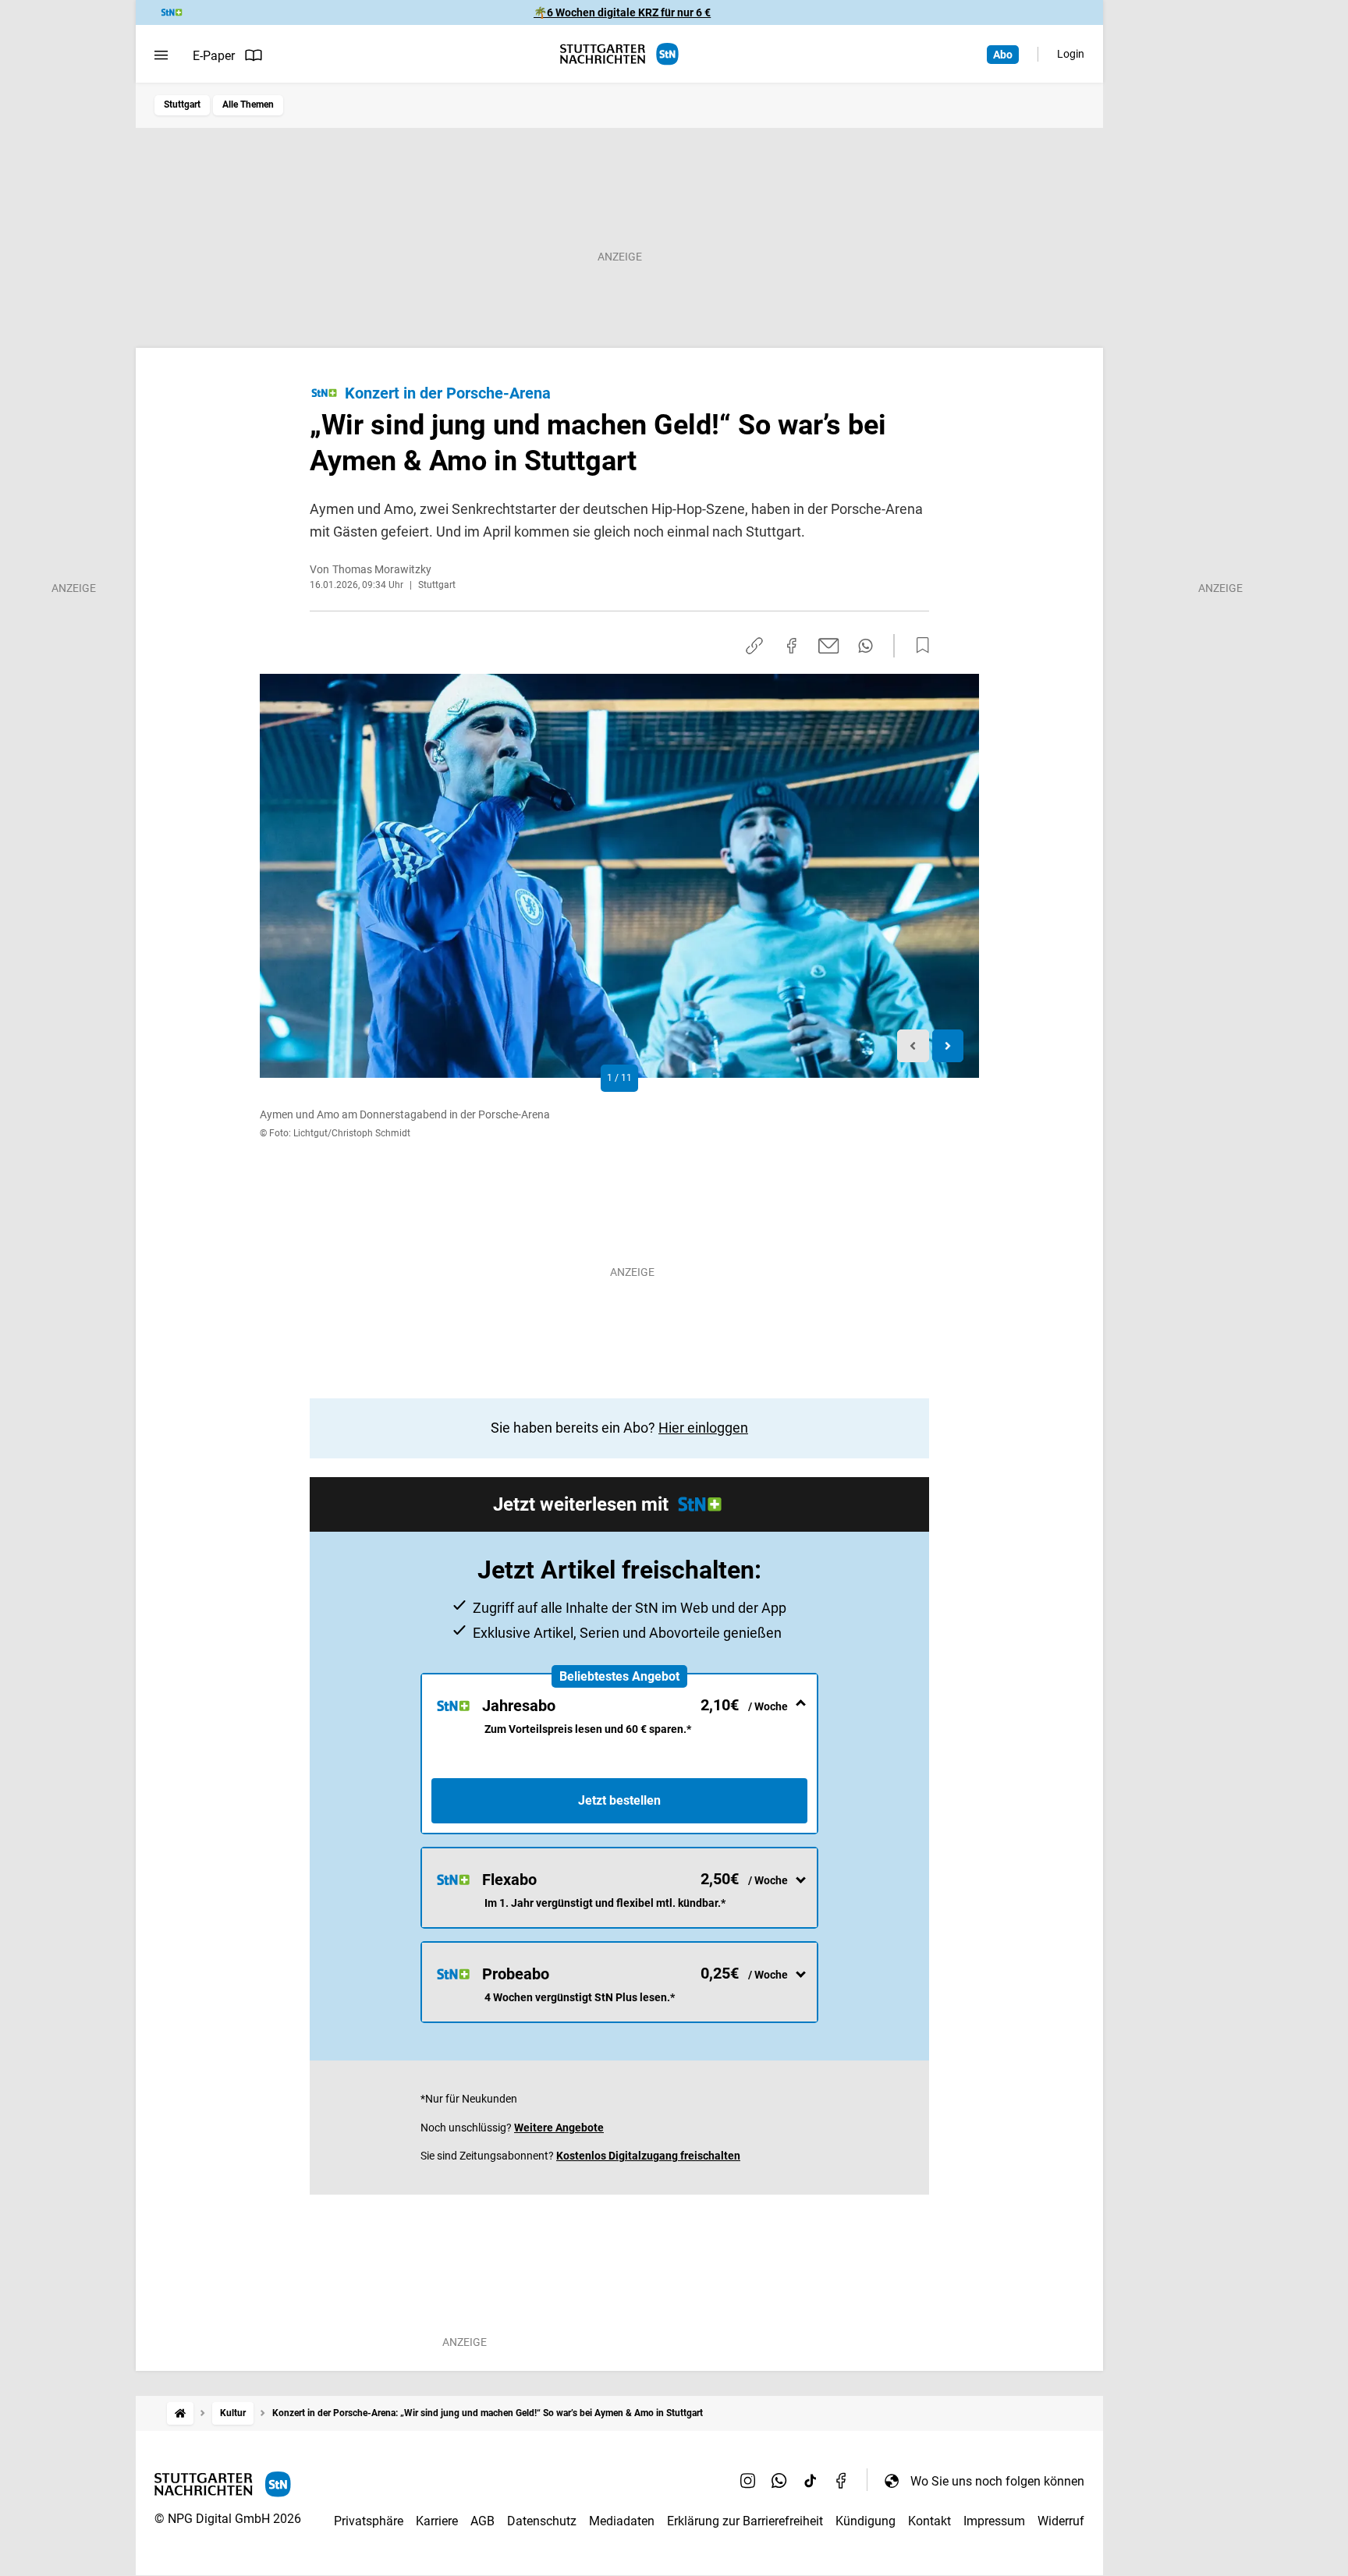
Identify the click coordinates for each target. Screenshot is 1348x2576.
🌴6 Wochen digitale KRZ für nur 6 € (622, 12)
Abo (1003, 55)
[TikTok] (811, 2481)
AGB (482, 2521)
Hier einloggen (703, 1428)
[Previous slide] (913, 1046)
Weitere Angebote (559, 2128)
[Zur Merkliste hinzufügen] (918, 646)
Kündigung (866, 2521)
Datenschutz (542, 2521)
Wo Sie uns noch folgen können (997, 2481)
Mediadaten (622, 2521)
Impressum (994, 2521)
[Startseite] (180, 2413)
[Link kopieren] (754, 646)
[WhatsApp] (779, 2481)
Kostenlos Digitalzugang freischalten (648, 2156)
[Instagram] (748, 2481)
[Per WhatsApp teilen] (866, 646)
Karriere (437, 2521)
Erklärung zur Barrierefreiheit (745, 2521)
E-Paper (214, 56)
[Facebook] (842, 2481)
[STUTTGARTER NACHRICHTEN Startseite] (619, 54)
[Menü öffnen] (161, 55)
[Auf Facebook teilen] (792, 646)
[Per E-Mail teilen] (829, 646)
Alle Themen (248, 105)
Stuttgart (182, 105)
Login (1071, 54)
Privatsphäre (369, 2521)
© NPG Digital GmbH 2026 (228, 2519)
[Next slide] (948, 1046)
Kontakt (929, 2521)
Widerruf (1061, 2521)
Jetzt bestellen (619, 1800)
